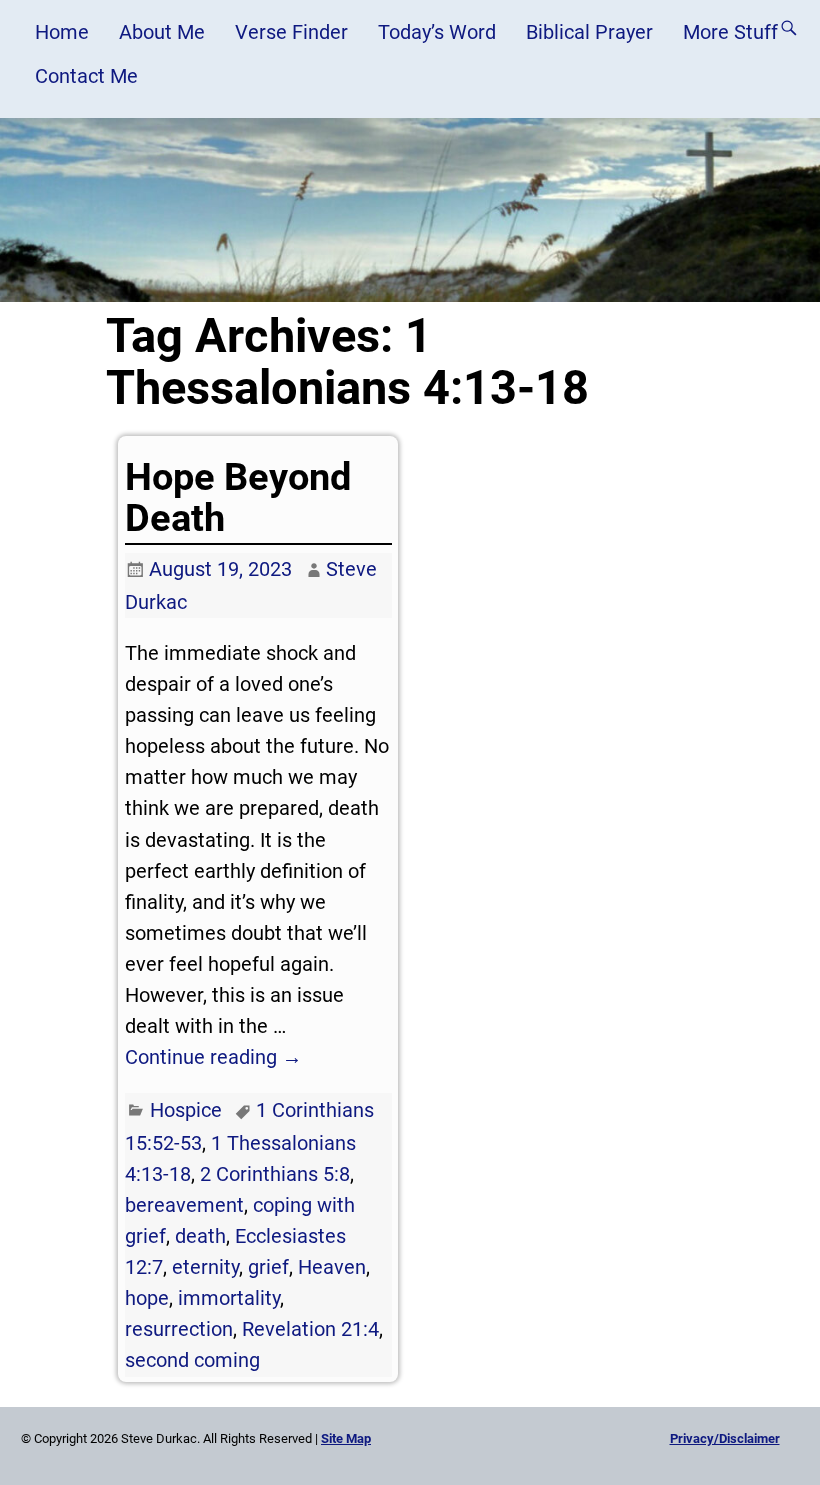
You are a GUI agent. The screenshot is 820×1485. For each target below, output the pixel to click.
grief (268, 1267)
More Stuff (730, 32)
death (200, 1236)
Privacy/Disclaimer (725, 1438)
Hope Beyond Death (238, 497)
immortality (229, 1298)
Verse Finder (291, 32)
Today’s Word (437, 32)
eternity (205, 1267)
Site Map (346, 1438)
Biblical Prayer (589, 32)
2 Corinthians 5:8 (275, 1174)
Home (62, 32)
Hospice (186, 1110)
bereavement (184, 1205)
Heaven (332, 1267)
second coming (192, 1360)
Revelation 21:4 (310, 1329)
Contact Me (86, 76)
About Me (162, 32)
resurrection (179, 1329)
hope (147, 1298)
